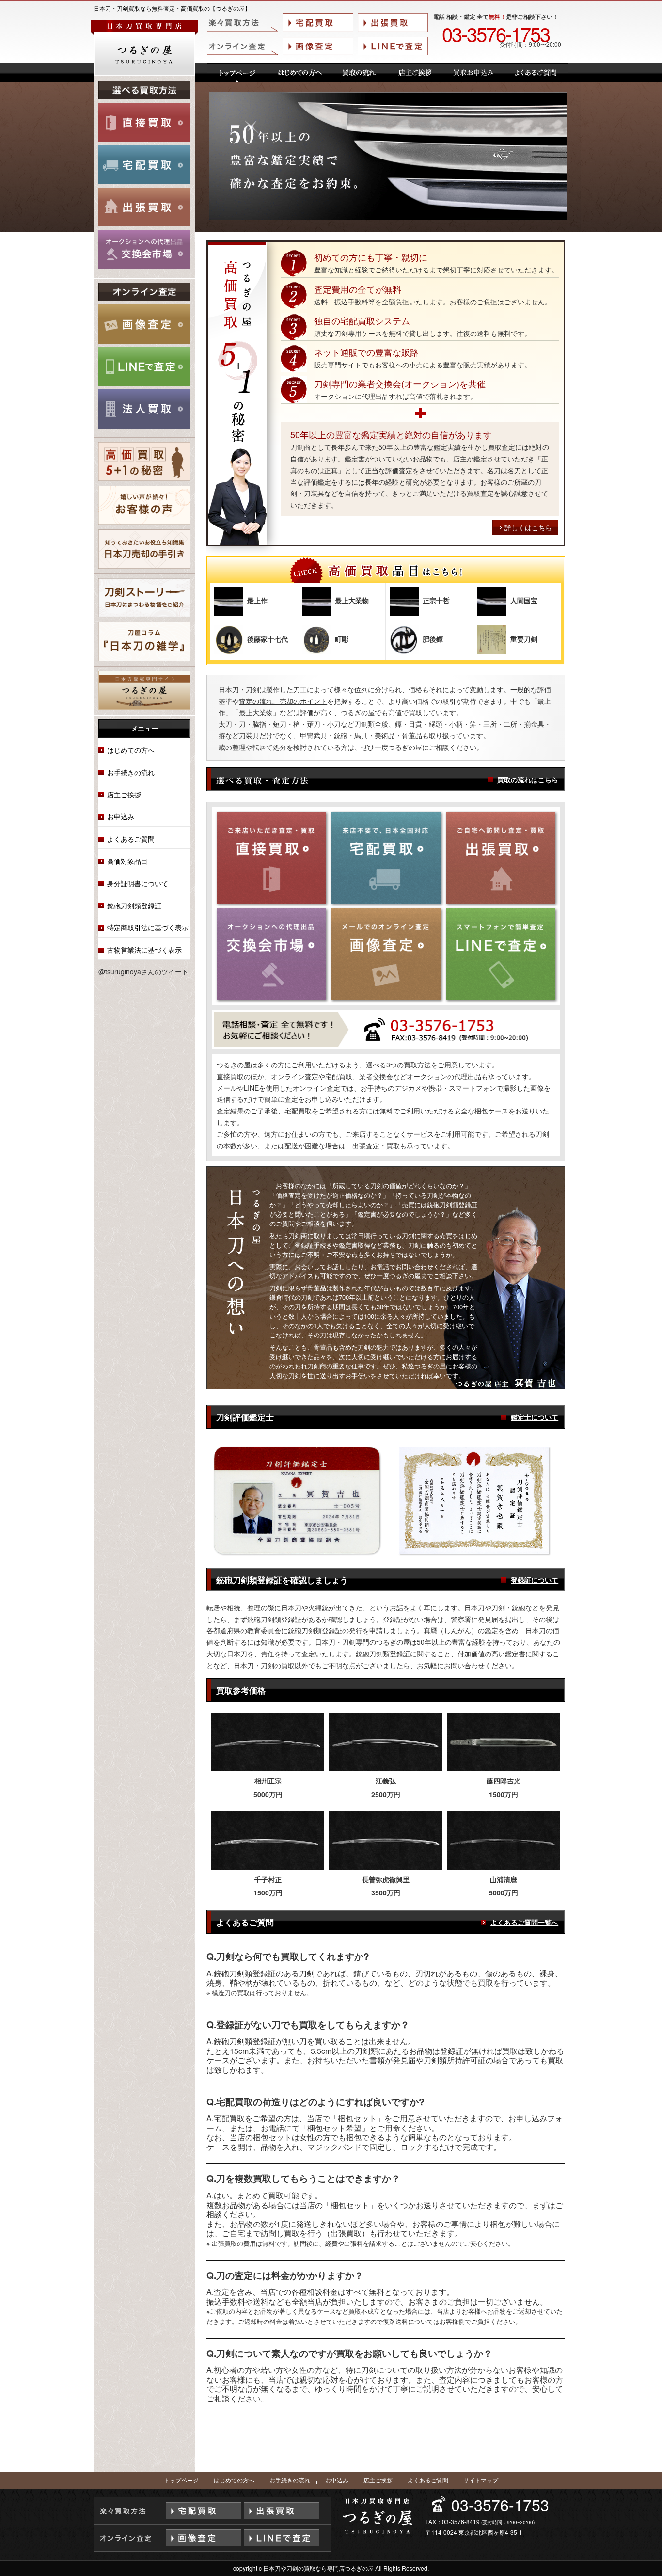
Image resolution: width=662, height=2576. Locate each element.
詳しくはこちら (528, 527)
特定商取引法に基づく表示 (148, 927)
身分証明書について (138, 883)
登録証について (535, 1580)
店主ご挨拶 (124, 795)
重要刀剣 (524, 639)
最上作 (257, 600)
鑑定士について (535, 1417)
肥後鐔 (433, 639)
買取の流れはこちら (528, 779)
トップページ (181, 2480)
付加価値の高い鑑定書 (491, 1654)
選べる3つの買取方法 (398, 1065)
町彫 (342, 639)
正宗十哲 (436, 600)
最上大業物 (352, 600)
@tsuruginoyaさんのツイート (143, 971)
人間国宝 (524, 600)
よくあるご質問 (131, 839)
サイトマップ (481, 2480)
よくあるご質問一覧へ (524, 1922)
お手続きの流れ (131, 772)
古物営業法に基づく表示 (144, 950)
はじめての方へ (131, 750)
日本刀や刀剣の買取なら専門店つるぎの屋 (318, 2568)
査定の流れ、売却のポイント (283, 701)
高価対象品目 (127, 861)
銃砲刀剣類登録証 (134, 906)
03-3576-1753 (496, 33)
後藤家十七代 (268, 639)
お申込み (121, 816)
